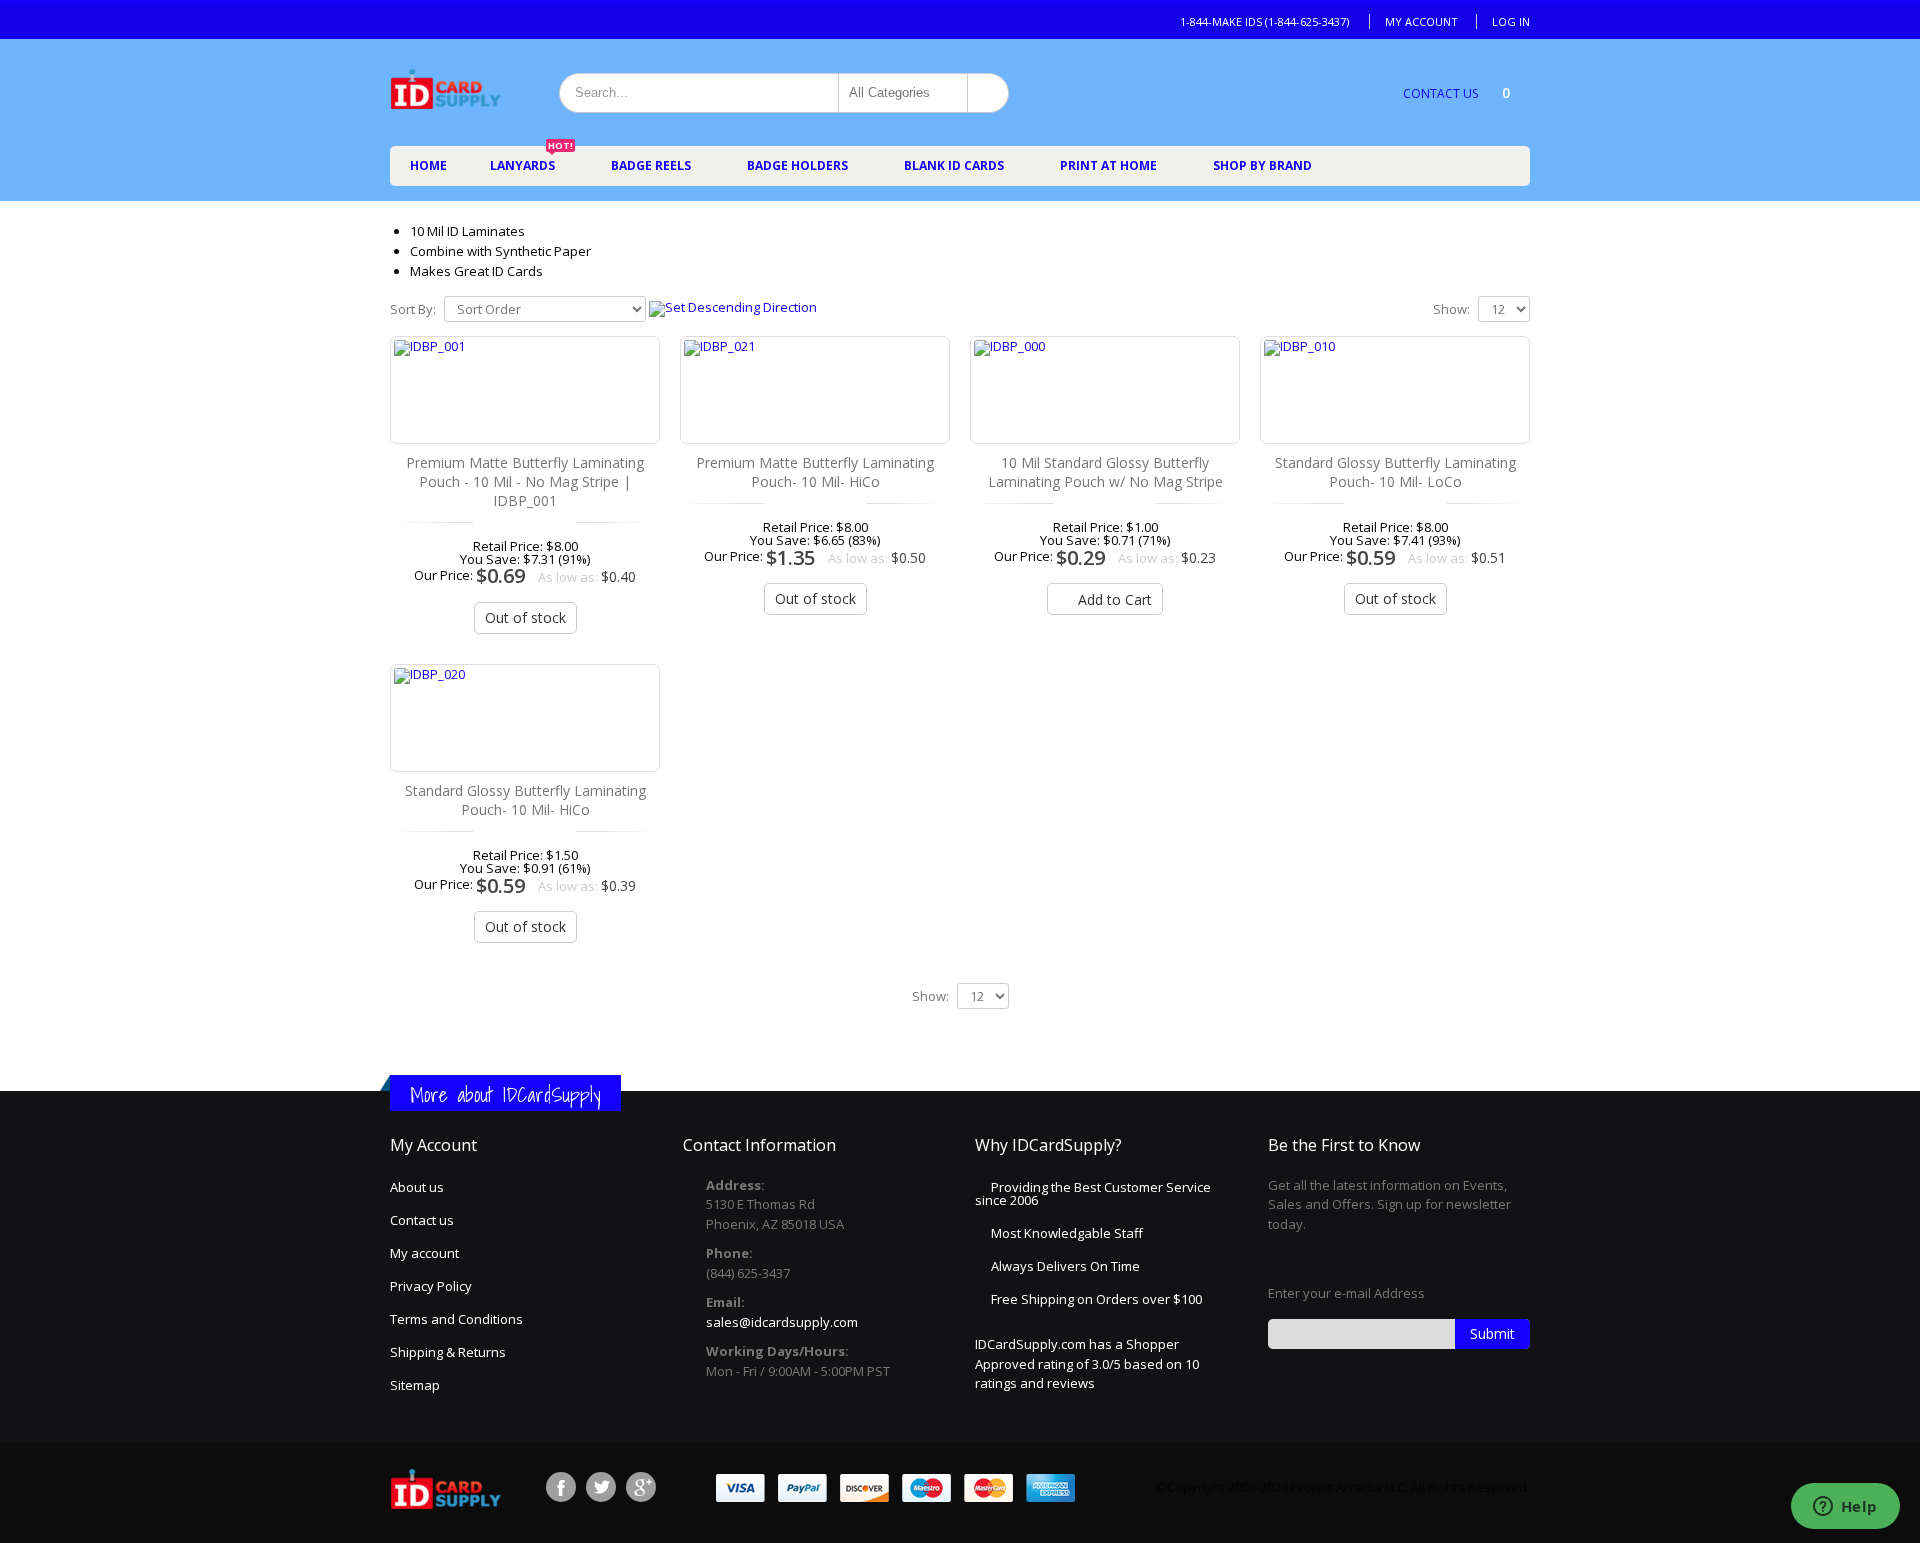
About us (417, 1187)
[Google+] (641, 1487)
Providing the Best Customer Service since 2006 (1093, 1193)
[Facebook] (561, 1487)
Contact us (422, 1220)
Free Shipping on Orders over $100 (1096, 1299)
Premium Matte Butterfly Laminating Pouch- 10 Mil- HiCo (815, 472)
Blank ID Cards (954, 165)
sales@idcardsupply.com (782, 1322)
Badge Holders (797, 165)
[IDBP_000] (1105, 390)
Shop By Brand (1262, 165)
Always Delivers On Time (1065, 1266)
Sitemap (415, 1385)
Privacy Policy (431, 1286)
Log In (1511, 21)
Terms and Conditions (456, 1319)
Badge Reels (651, 165)
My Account (1421, 21)
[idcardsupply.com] (445, 92)
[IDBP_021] (815, 390)
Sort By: (413, 309)
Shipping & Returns (448, 1352)
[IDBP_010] (1395, 390)
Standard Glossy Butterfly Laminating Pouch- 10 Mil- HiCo (525, 800)
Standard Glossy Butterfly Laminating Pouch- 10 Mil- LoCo (1395, 472)
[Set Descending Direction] (733, 307)
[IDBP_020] (525, 718)
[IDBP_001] (525, 390)
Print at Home (1108, 165)
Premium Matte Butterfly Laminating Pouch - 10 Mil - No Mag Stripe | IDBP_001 (525, 481)
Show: (1451, 309)
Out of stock (525, 617)
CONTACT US (1440, 93)
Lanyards (531, 160)
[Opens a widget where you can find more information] (1845, 1508)
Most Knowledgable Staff (1067, 1233)
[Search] (988, 93)
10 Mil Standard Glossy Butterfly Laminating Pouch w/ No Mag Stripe (1105, 472)
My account (424, 1253)
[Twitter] (601, 1487)
